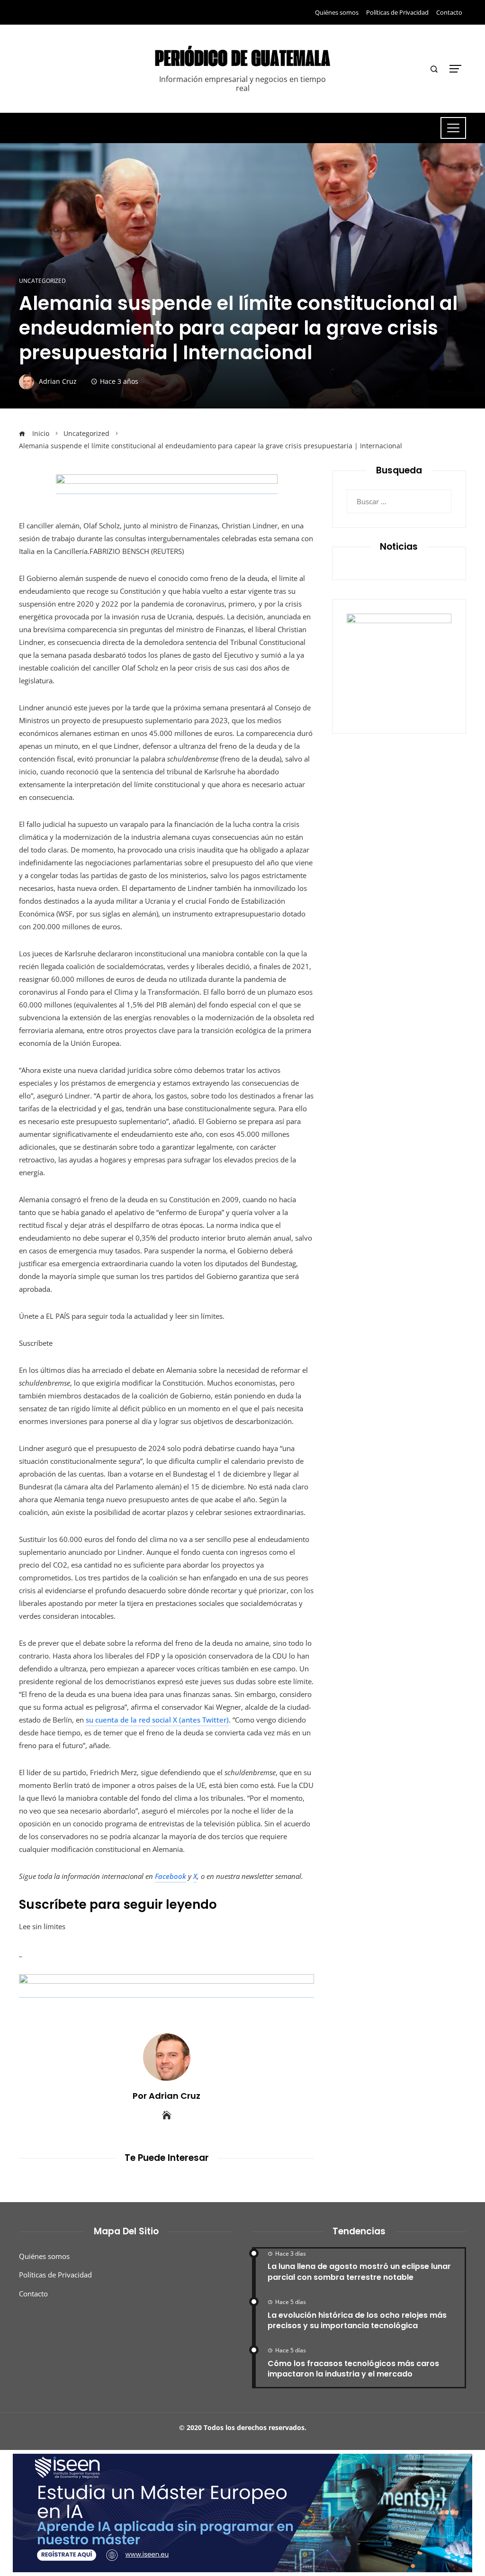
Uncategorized (42, 281)
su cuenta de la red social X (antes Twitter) (157, 1720)
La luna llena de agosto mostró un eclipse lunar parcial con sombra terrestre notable (359, 2272)
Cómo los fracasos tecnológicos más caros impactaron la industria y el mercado (353, 2369)
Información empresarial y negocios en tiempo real (242, 84)
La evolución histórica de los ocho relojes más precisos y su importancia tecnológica (357, 2320)
